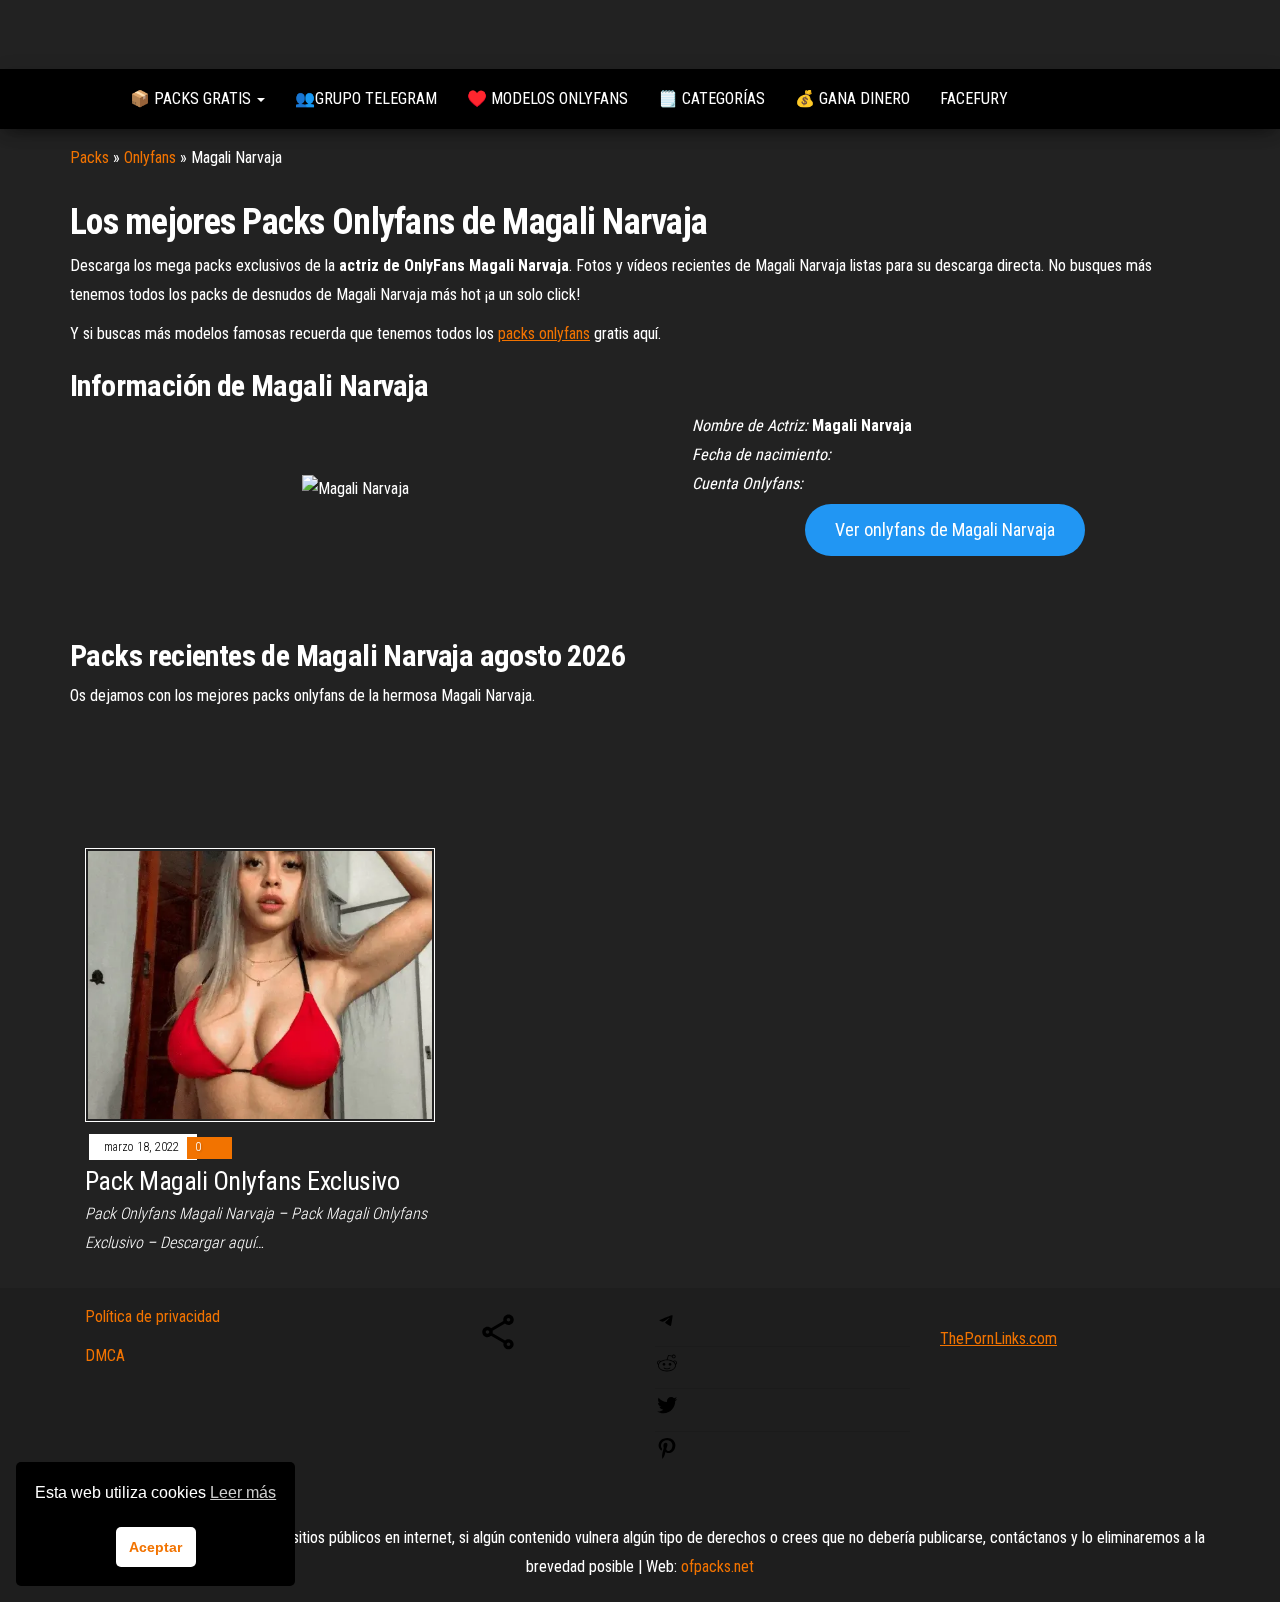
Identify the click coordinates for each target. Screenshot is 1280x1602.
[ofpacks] (85, 99)
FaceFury (974, 98)
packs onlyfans (544, 333)
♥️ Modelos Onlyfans (547, 98)
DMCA (105, 1355)
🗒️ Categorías (711, 98)
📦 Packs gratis (192, 98)
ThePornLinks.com (998, 1338)
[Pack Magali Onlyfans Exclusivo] (260, 983)
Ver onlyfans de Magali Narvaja (945, 529)
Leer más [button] (243, 1492)
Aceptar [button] (155, 1547)
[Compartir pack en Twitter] (667, 1411)
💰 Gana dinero (852, 98)
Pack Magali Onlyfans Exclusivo (242, 1181)
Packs (89, 157)
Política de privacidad (152, 1316)
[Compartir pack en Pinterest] (667, 1454)
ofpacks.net (717, 1566)
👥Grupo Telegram (366, 98)
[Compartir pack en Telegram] (667, 1326)
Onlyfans (150, 157)
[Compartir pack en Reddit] (667, 1369)
